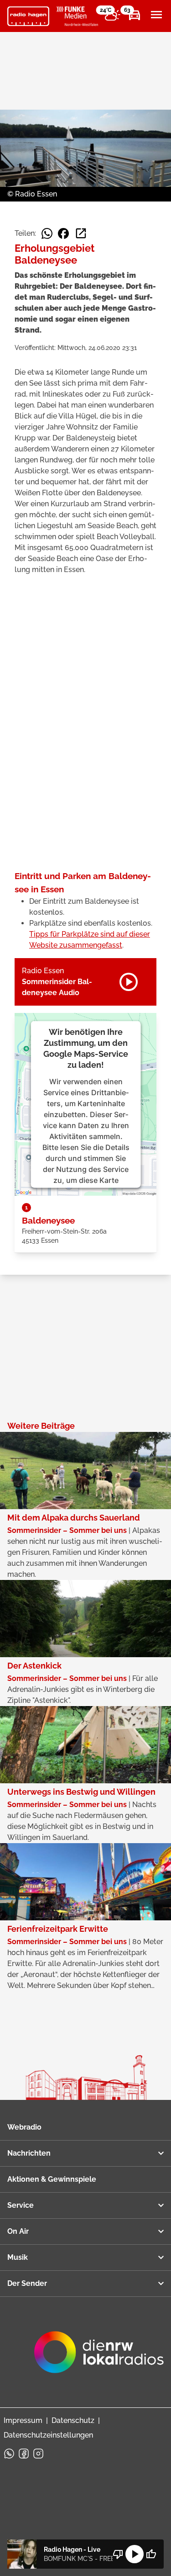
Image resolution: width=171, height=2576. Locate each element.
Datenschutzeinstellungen (48, 2435)
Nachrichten (29, 2153)
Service (21, 2205)
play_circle (135, 2554)
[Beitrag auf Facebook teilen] (63, 233)
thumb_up (151, 2554)
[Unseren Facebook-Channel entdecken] (24, 2454)
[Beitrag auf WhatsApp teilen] (47, 233)
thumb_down (118, 2554)
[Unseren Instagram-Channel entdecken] (38, 2454)
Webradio (24, 2127)
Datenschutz (73, 2420)
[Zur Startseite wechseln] (28, 16)
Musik (18, 2257)
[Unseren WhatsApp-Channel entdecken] (9, 2454)
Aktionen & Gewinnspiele (52, 2179)
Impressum (23, 2420)
